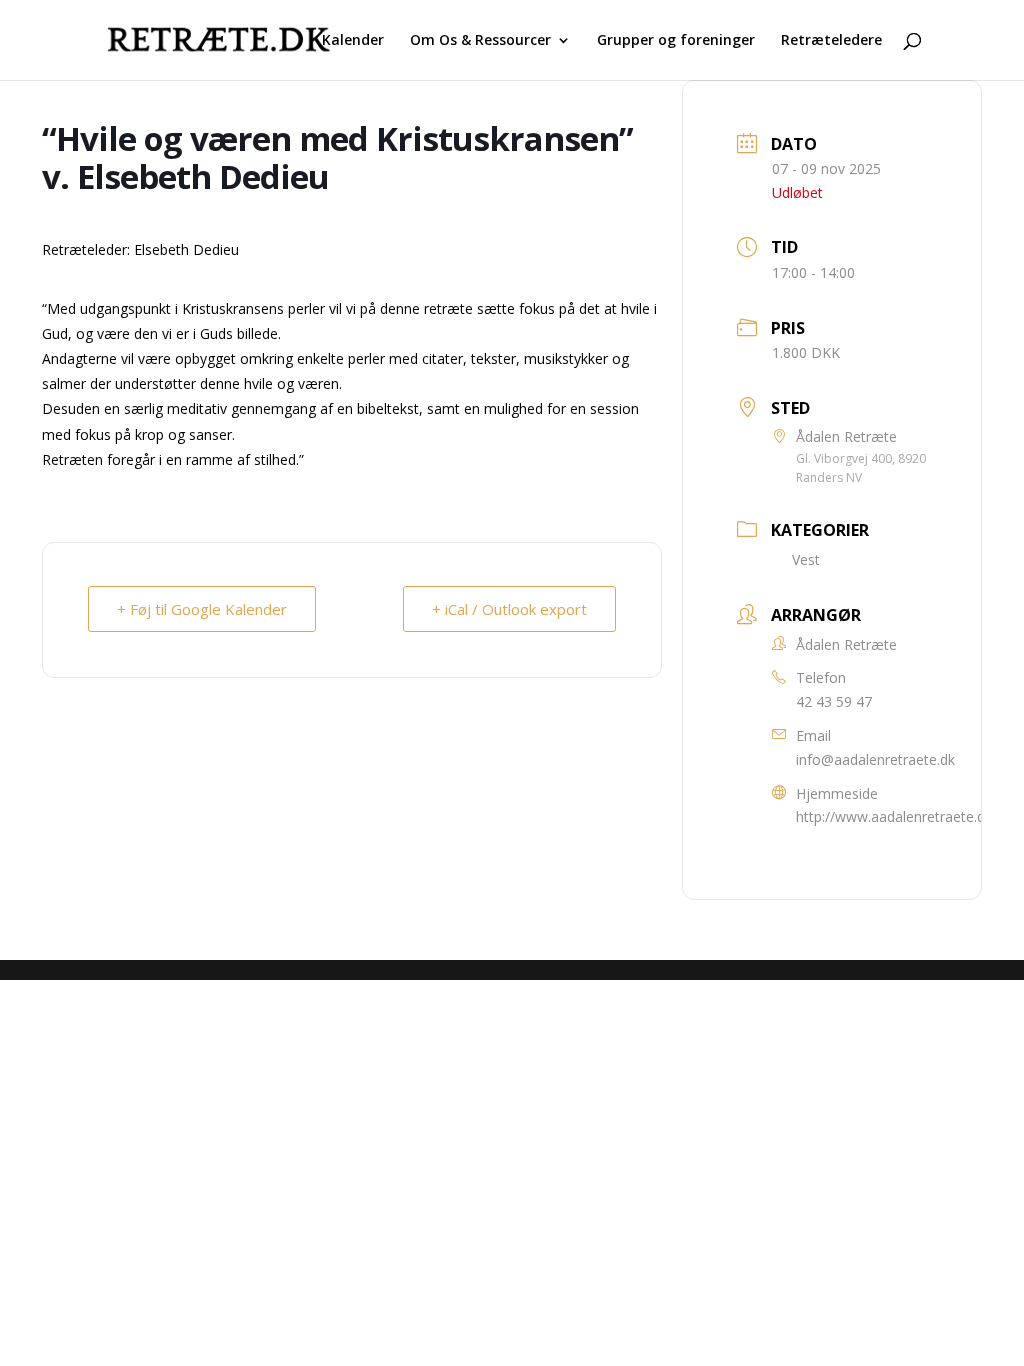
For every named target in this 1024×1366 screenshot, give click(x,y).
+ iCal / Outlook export (509, 609)
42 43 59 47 (834, 701)
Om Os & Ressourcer (480, 41)
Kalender (353, 41)
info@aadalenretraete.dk (875, 759)
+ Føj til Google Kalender (202, 609)
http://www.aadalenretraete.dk (894, 816)
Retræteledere (831, 41)
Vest (806, 559)
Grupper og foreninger (676, 41)
